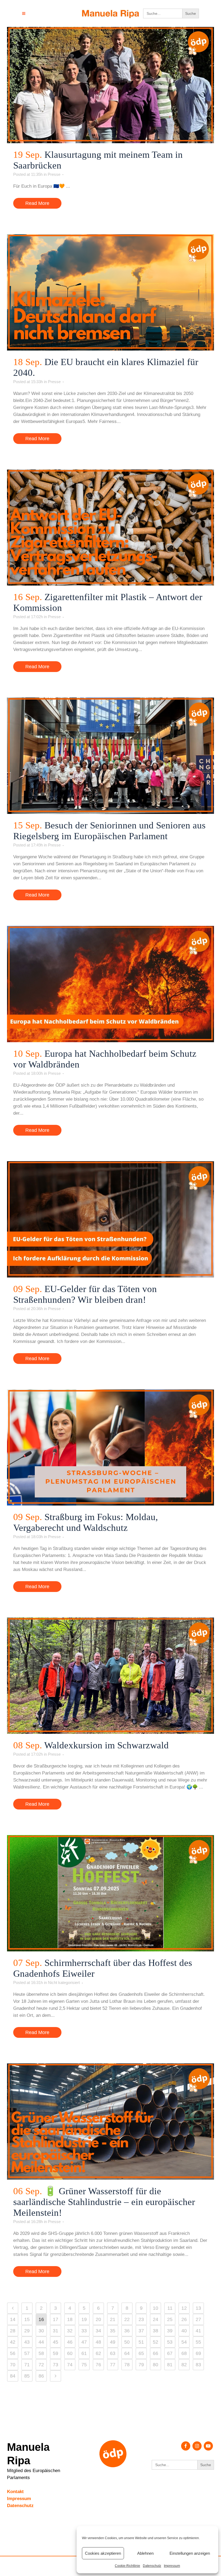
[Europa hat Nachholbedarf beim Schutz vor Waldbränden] (110, 984)
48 (98, 2342)
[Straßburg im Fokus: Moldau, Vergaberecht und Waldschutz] (110, 1448)
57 (27, 2353)
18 (70, 2319)
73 (56, 2365)
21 (113, 2319)
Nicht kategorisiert (64, 1982)
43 (27, 2342)
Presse (54, 174)
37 (141, 2331)
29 (27, 2331)
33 (84, 2331)
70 (13, 2365)
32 (70, 2331)
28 (13, 2331)
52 (156, 2342)
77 (113, 2365)
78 (127, 2365)
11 (170, 2308)
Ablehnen (145, 2553)
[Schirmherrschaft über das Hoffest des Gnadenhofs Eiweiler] (110, 1893)
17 (56, 2319)
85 (27, 2376)
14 (13, 2319)
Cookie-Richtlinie (127, 2566)
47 (84, 2342)
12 (184, 2308)
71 (27, 2365)
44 (41, 2342)
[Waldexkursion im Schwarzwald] (110, 1676)
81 (170, 2365)
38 (156, 2331)
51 (141, 2342)
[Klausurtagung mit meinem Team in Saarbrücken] (110, 85)
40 (184, 2331)
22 (127, 2319)
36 (127, 2331)
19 (84, 2319)
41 (198, 2331)
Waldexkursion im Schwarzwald (106, 1745)
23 (141, 2319)
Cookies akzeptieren (103, 2553)
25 (170, 2319)
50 (127, 2342)
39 (170, 2331)
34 (98, 2331)
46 (70, 2342)
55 (198, 2342)
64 (127, 2353)
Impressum (172, 2566)
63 (113, 2353)
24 (156, 2319)
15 (27, 2319)
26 (184, 2319)
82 (184, 2365)
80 (156, 2365)
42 (13, 2342)
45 (56, 2342)
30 (41, 2331)
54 (184, 2342)
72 (41, 2365)
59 (56, 2353)
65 (141, 2353)
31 (56, 2331)
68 (184, 2353)
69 (198, 2353)
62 (98, 2353)
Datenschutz (152, 2566)
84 (13, 2376)
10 (156, 2308)
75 (84, 2365)
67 (170, 2353)
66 (156, 2353)
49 (113, 2342)
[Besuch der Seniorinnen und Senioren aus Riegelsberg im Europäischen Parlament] (110, 756)
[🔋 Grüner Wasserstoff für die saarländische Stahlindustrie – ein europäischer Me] (110, 2122)
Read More (37, 203)
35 (113, 2331)
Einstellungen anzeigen (190, 2553)
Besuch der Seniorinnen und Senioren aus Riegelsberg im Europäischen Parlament (109, 831)
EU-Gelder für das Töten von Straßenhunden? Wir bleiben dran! (85, 1294)
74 (70, 2365)
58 (41, 2353)
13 (198, 2308)
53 (170, 2342)
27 (198, 2319)
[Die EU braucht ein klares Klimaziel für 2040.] (110, 292)
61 (84, 2353)
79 (141, 2365)
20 (98, 2319)
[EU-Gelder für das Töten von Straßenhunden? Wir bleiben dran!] (110, 1219)
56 (13, 2353)
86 (41, 2376)
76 (98, 2365)
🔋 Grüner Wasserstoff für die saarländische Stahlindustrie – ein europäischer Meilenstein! (104, 2202)
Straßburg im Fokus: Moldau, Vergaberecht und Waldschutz (86, 1522)
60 (70, 2353)
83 (198, 2365)
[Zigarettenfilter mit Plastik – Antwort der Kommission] (110, 528)
